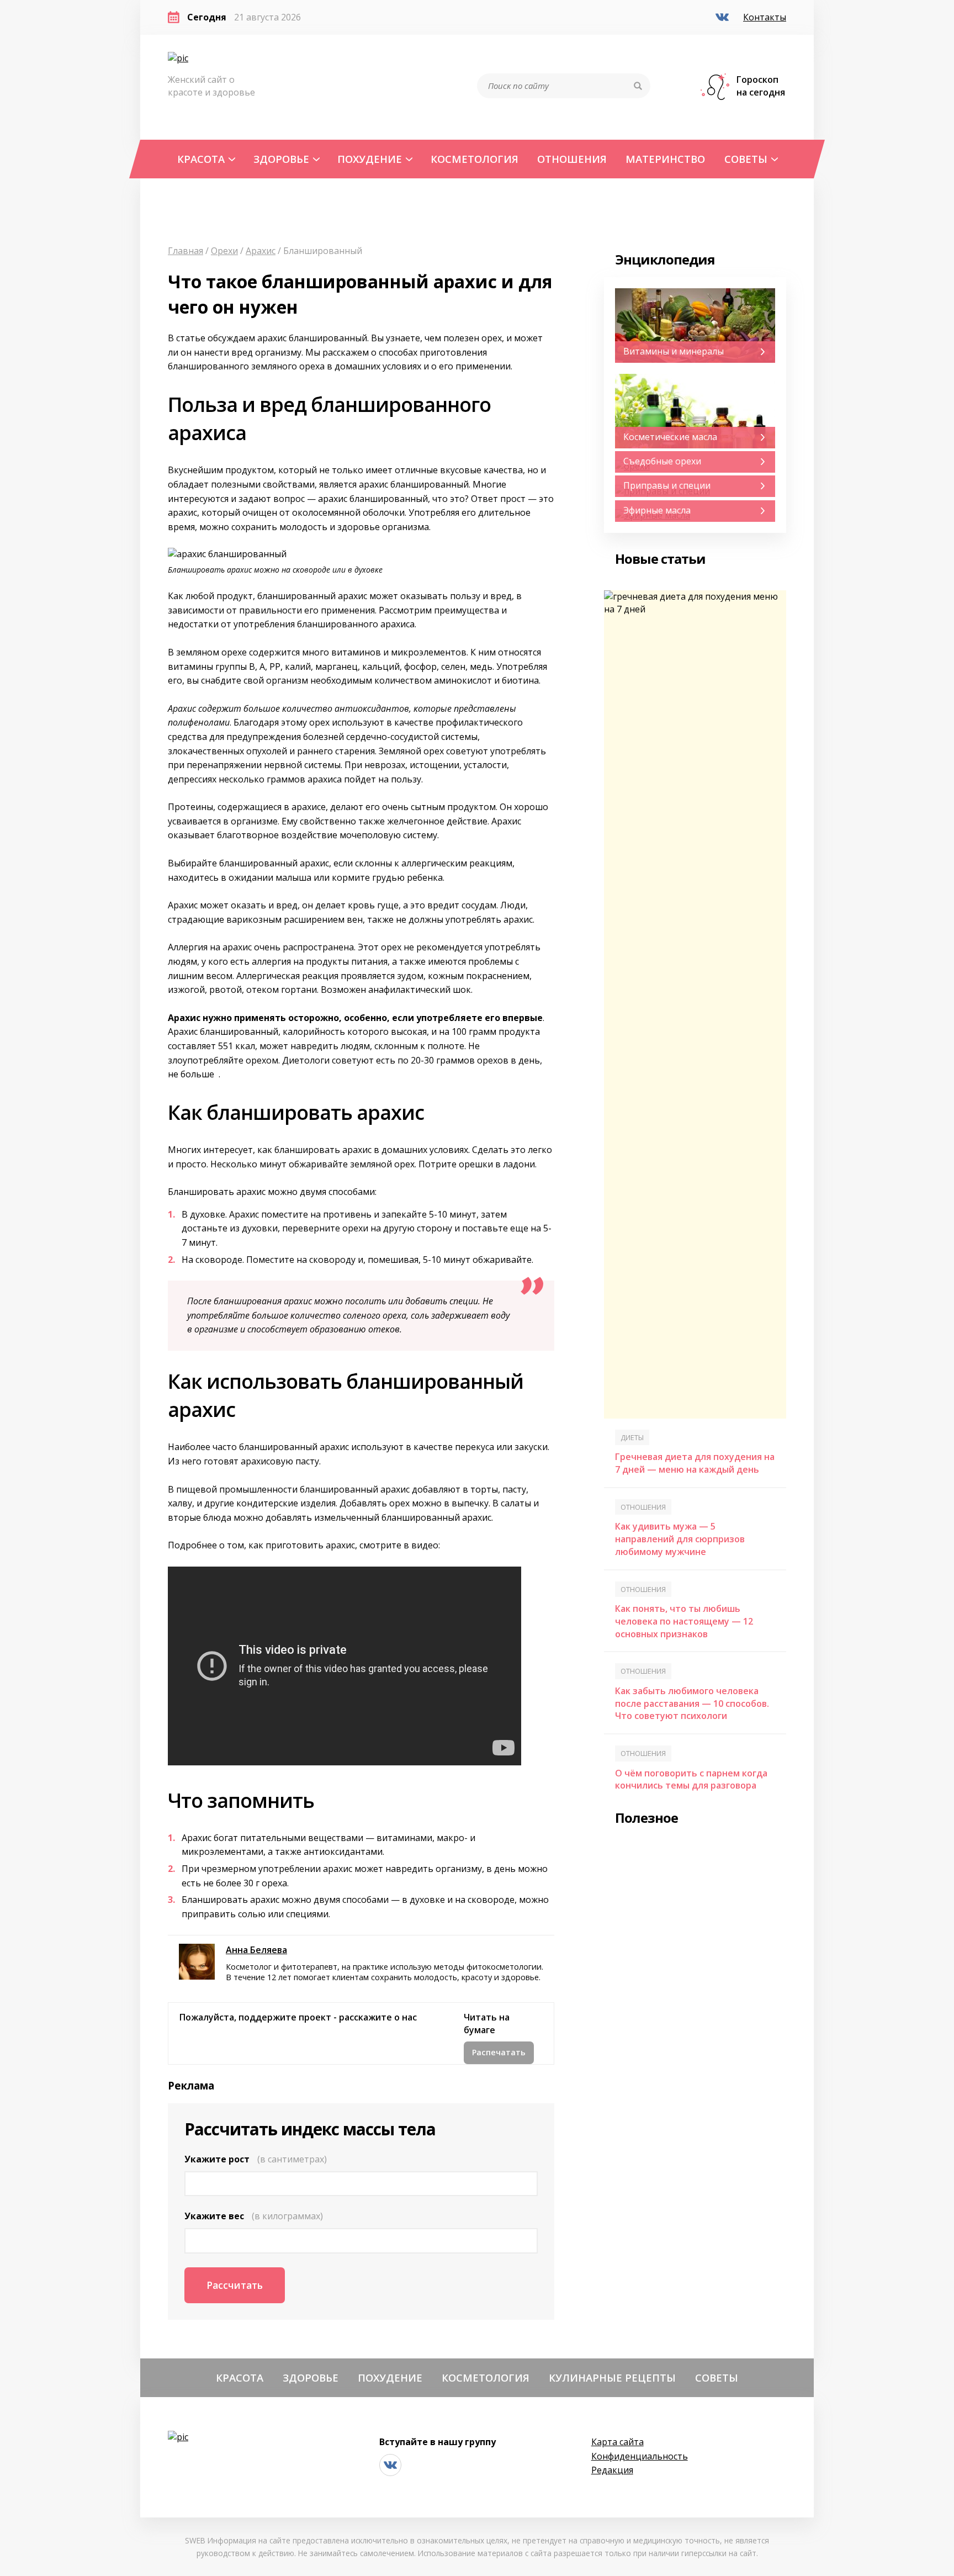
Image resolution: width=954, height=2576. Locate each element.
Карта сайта (618, 2442)
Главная (185, 251)
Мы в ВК (724, 18)
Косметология (475, 159)
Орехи (224, 251)
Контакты (765, 17)
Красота (201, 159)
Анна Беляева (256, 1950)
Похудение (370, 159)
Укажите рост (256, 2159)
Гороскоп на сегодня (761, 86)
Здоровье (281, 159)
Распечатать (499, 2052)
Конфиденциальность (640, 2456)
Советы (746, 159)
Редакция (612, 2470)
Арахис (261, 251)
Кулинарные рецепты (612, 2377)
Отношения (572, 159)
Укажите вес (254, 2216)
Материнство (665, 159)
